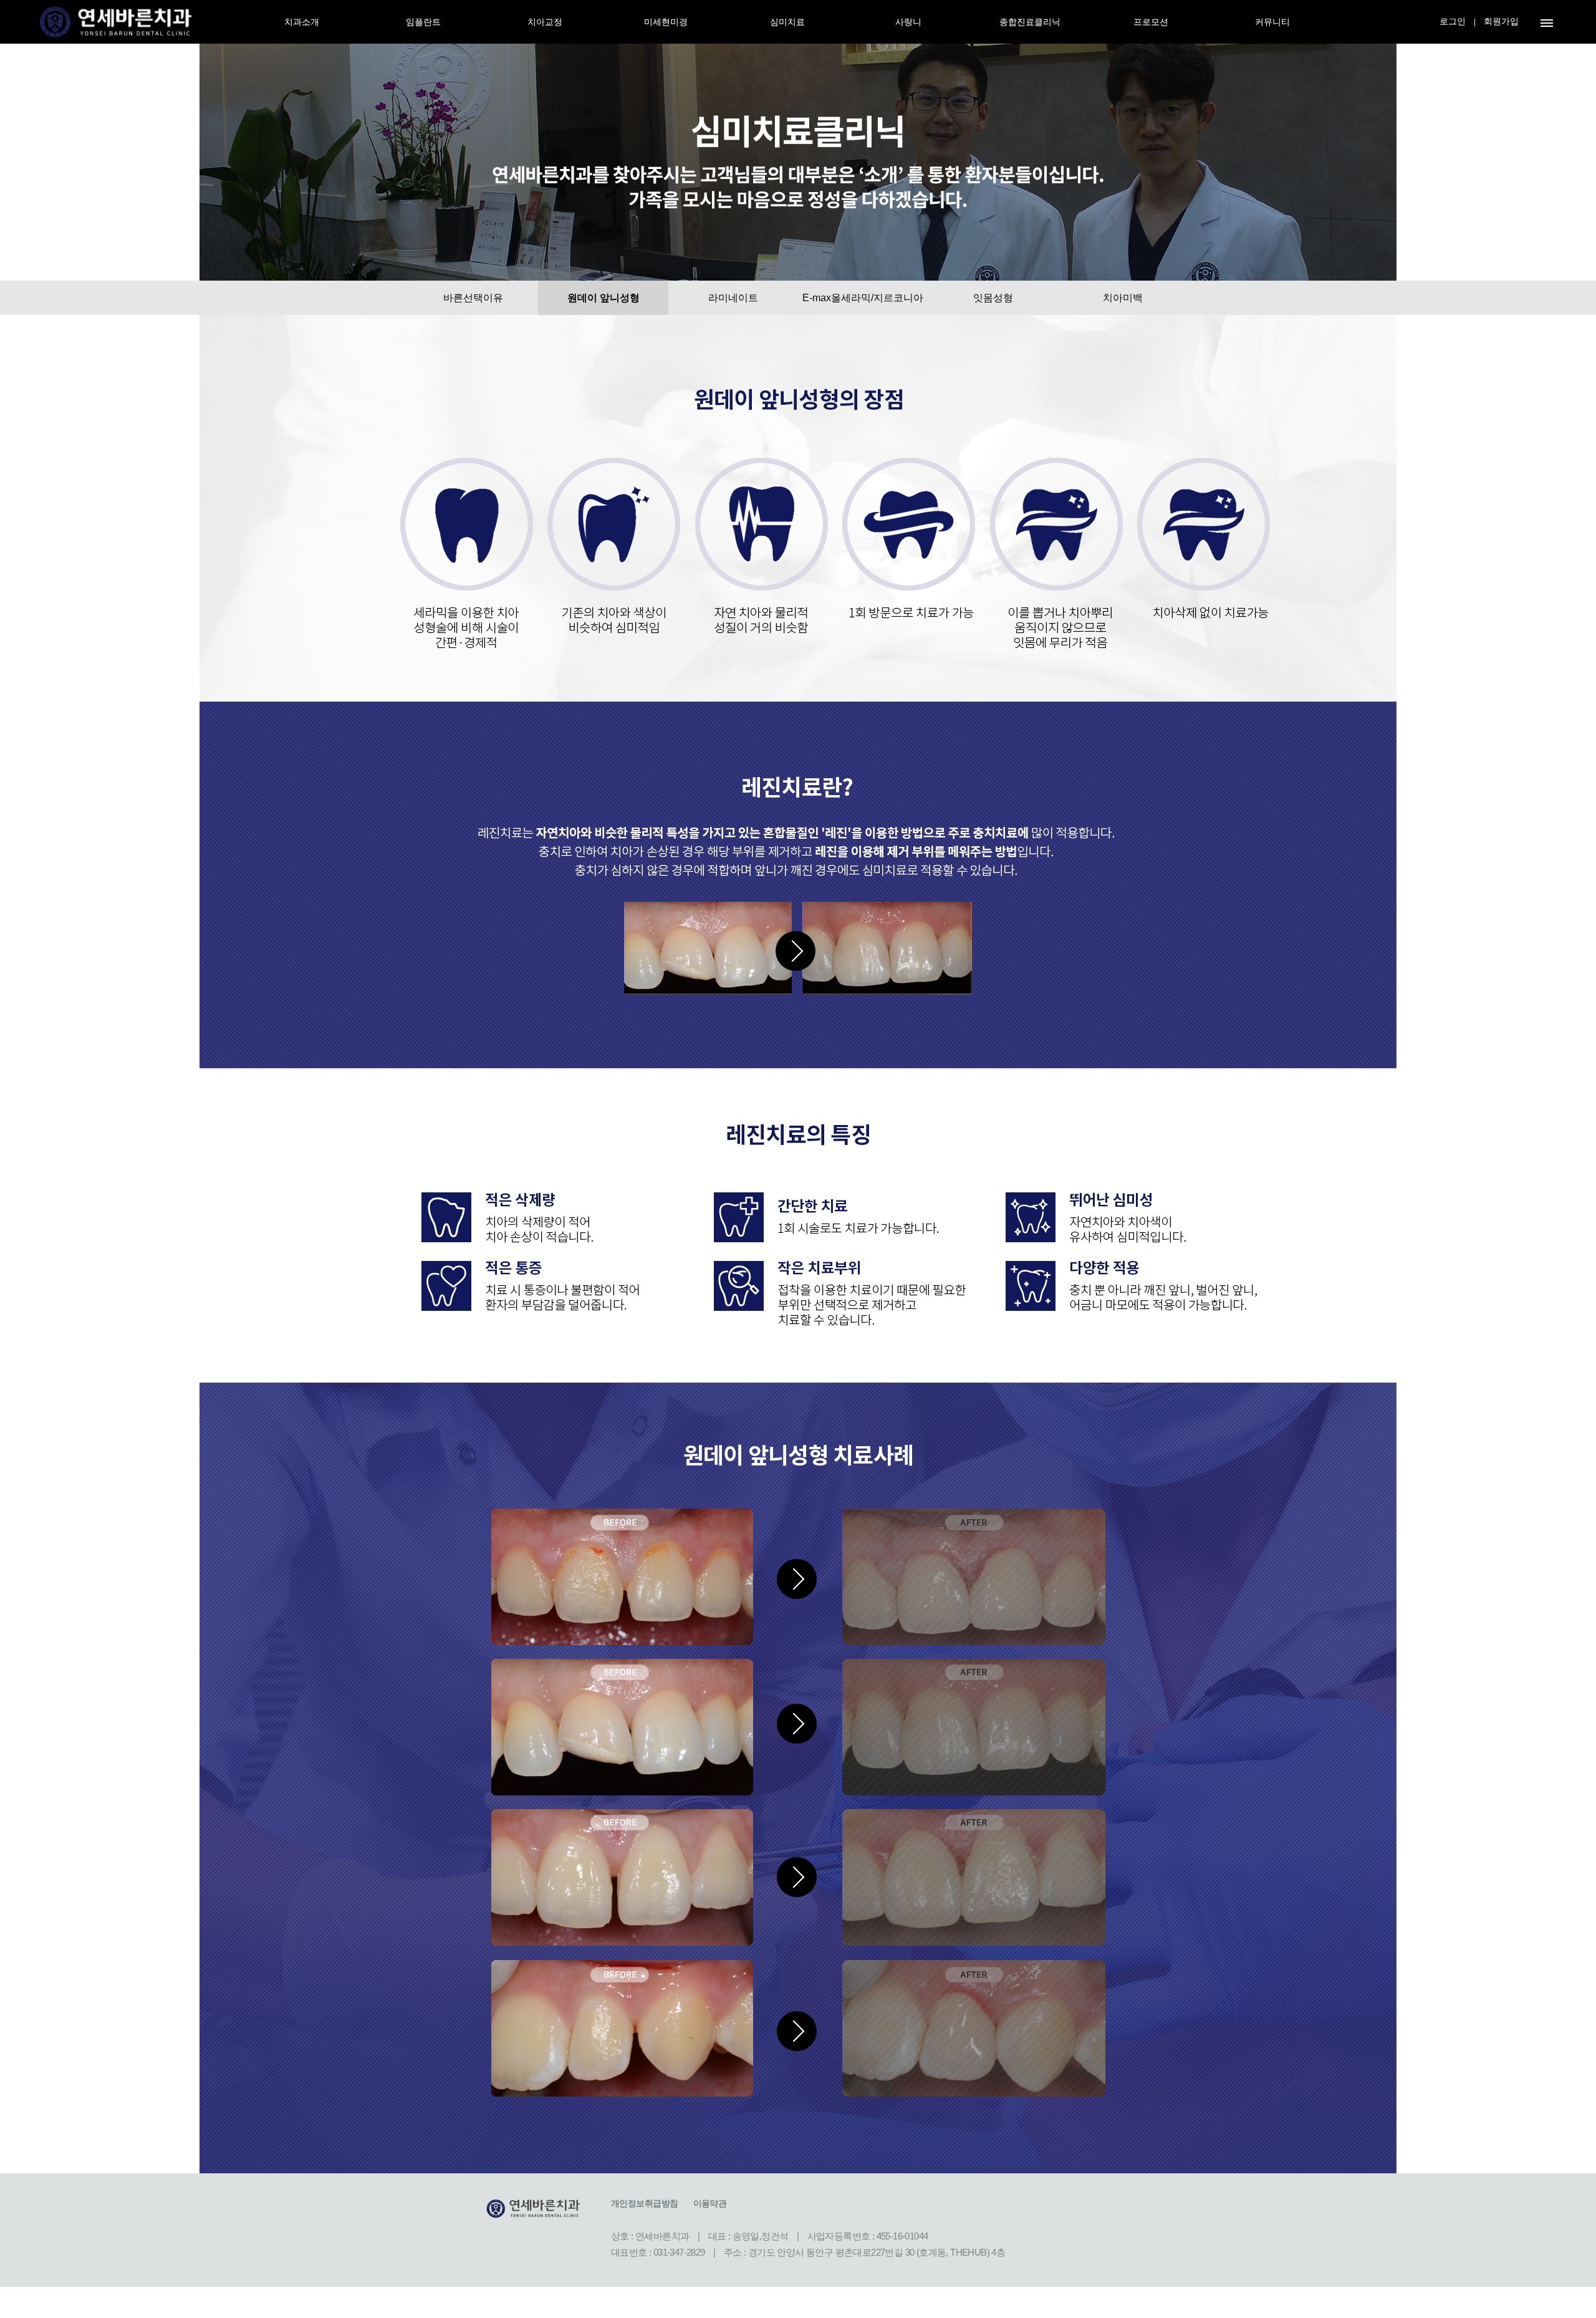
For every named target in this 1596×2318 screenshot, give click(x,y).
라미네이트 (733, 298)
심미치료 (787, 22)
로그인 (1453, 21)
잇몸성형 (993, 298)
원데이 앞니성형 (603, 298)
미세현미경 (666, 22)
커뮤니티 (1272, 22)
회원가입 (1501, 21)
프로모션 (1151, 22)
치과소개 (302, 22)
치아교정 (545, 22)
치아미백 (1123, 298)
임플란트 (423, 22)
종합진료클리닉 (1030, 22)
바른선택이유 (473, 298)
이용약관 (710, 2203)
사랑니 (908, 22)
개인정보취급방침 (645, 2203)
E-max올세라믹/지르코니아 (863, 298)
